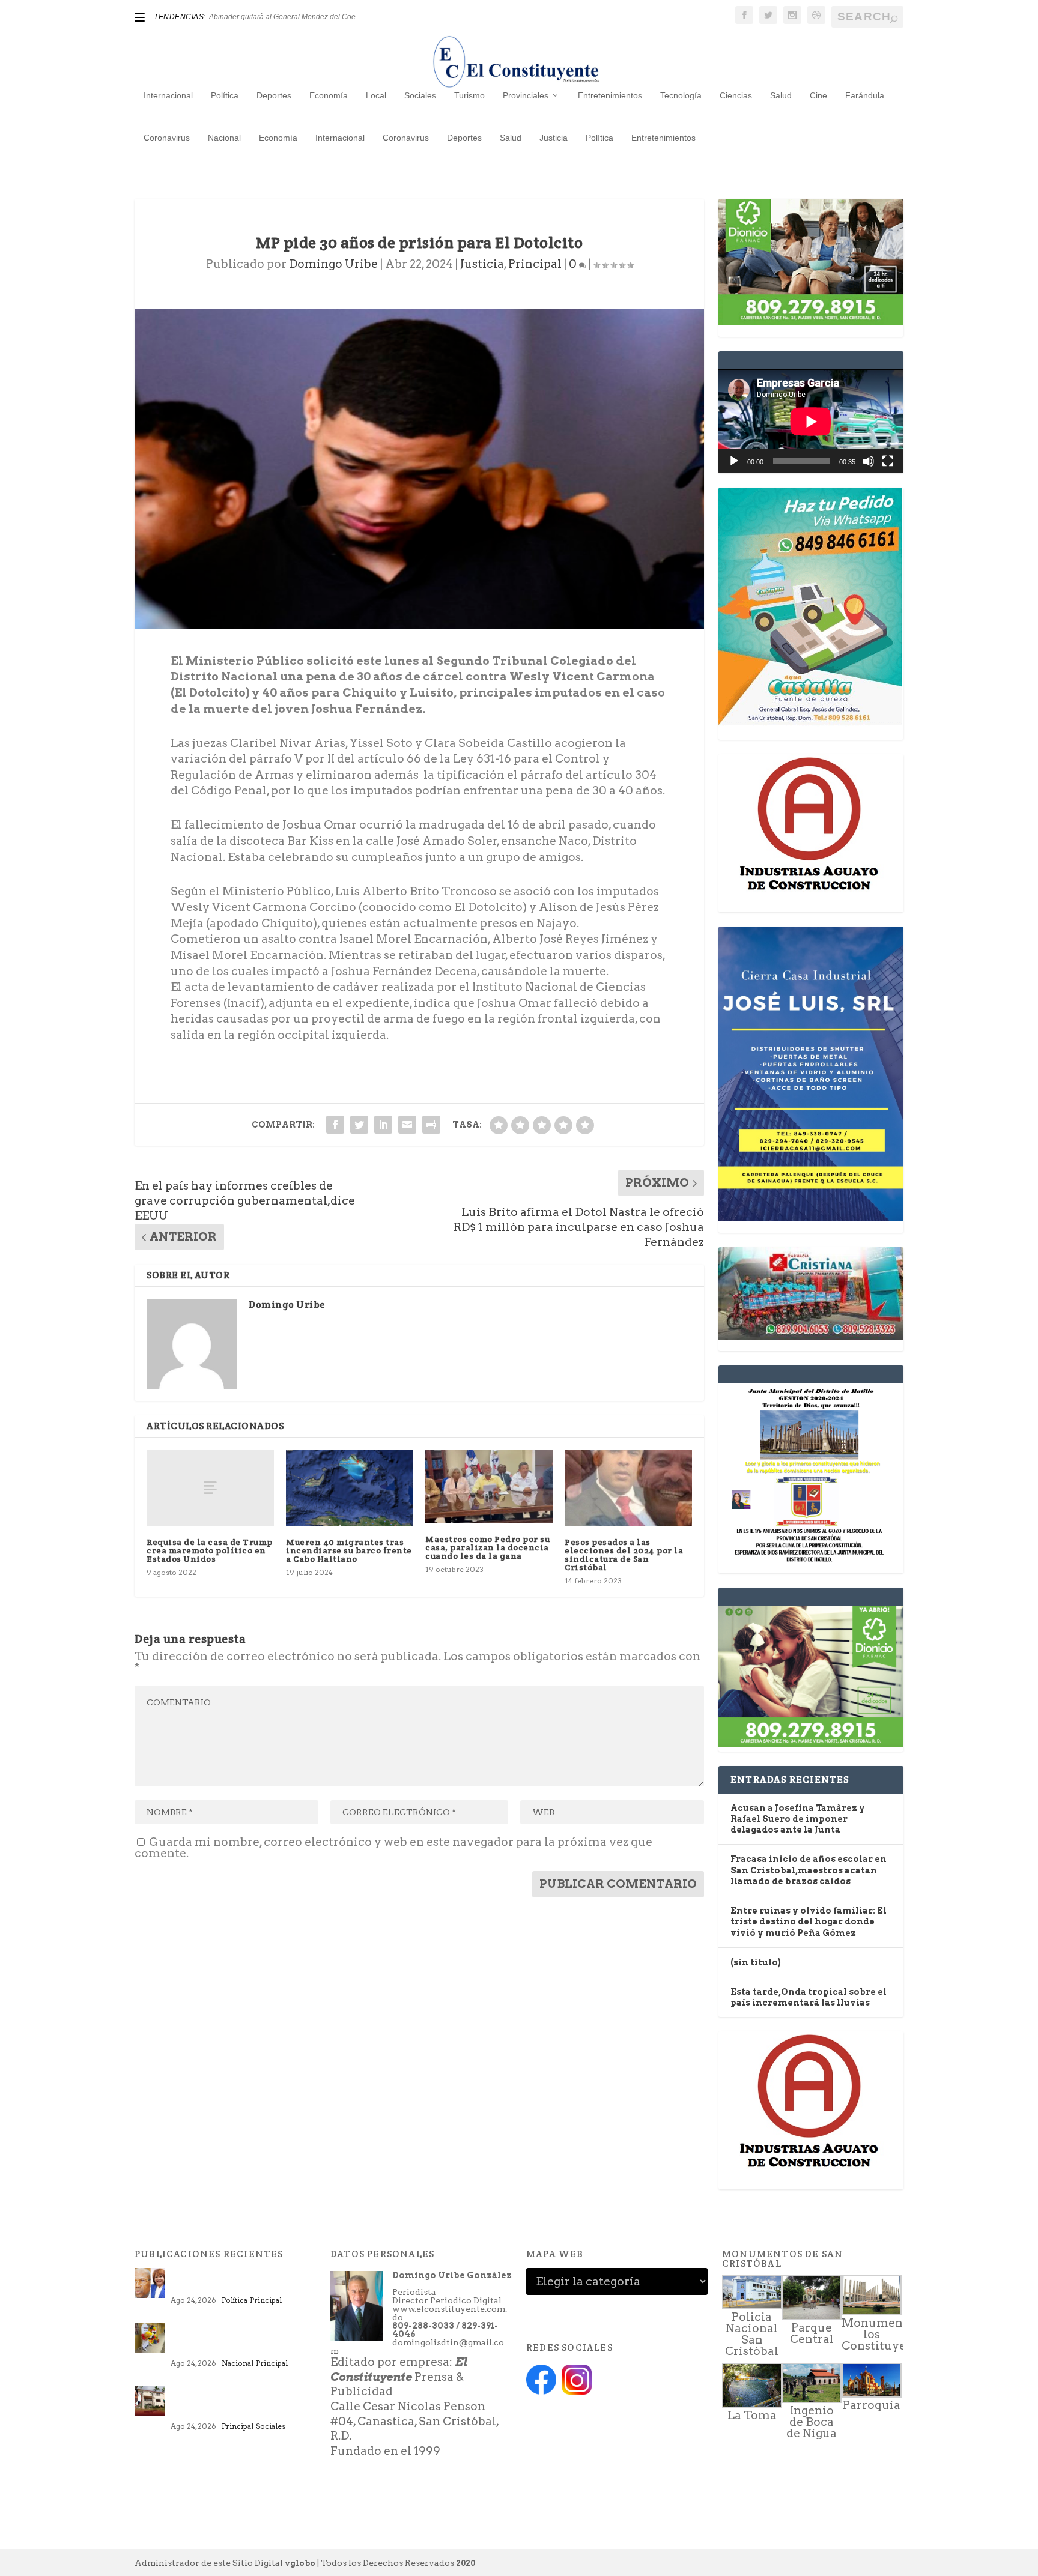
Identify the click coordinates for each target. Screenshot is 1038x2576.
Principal (535, 264)
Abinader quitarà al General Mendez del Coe (282, 17)
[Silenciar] (869, 461)
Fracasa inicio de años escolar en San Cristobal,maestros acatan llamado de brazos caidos (809, 1870)
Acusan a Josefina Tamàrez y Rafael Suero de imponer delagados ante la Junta (798, 1819)
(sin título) (756, 1962)
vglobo (300, 2563)
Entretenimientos (610, 95)
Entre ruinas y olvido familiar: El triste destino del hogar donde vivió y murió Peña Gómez (809, 1921)
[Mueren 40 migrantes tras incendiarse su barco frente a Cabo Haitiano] (350, 1488)
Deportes (274, 95)
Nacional (224, 138)
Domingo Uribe (333, 264)
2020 (466, 2563)
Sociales (420, 95)
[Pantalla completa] (888, 461)
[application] (811, 421)
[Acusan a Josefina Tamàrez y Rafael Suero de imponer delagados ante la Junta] (150, 2283)
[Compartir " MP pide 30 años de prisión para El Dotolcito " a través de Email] (407, 1125)
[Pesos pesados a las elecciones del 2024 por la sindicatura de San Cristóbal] (628, 1488)
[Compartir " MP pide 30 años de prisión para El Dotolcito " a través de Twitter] (359, 1125)
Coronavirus (167, 138)
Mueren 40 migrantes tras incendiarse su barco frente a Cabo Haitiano (349, 1550)
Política (225, 95)
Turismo (469, 95)
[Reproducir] (734, 461)
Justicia (554, 138)
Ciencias (736, 95)
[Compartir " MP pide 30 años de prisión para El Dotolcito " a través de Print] (431, 1125)
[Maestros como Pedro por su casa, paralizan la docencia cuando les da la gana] (489, 1486)
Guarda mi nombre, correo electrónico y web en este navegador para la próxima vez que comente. (393, 1848)
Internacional (168, 95)
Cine (818, 95)
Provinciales (526, 95)
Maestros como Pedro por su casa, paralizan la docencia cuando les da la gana (487, 1547)
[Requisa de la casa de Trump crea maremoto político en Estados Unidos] (210, 1488)
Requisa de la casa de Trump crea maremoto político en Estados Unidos (210, 1550)
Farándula (865, 95)
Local (376, 95)
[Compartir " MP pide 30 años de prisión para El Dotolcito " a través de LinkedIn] (383, 1125)
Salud (781, 95)
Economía (329, 95)
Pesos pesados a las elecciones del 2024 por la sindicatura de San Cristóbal (624, 1555)
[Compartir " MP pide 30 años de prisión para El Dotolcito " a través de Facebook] (335, 1125)
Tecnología (681, 95)
